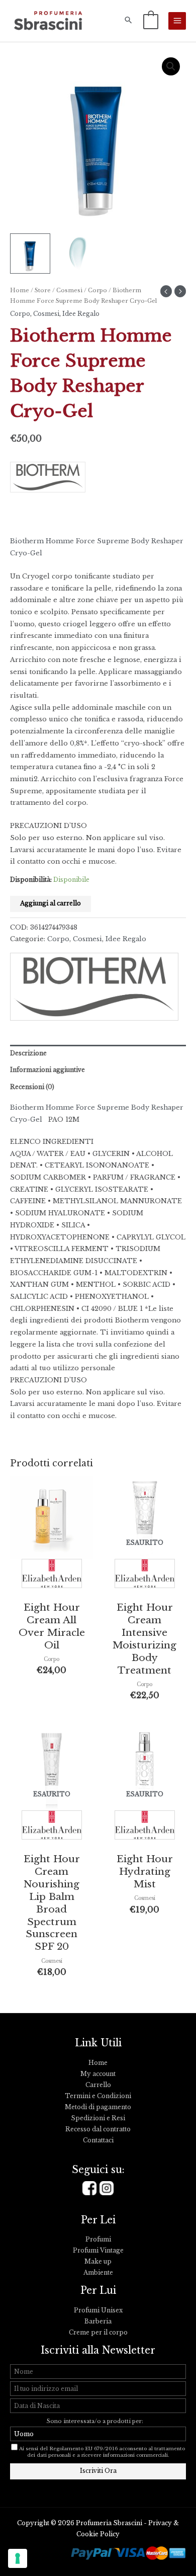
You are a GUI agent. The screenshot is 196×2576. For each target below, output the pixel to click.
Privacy (160, 2523)
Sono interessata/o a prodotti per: (96, 2421)
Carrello (98, 2085)
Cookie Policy (98, 2534)
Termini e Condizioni (98, 2096)
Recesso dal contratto (98, 2129)
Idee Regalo (81, 314)
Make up (98, 2262)
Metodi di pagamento (98, 2107)
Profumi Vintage (98, 2251)
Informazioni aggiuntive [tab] (47, 1070)
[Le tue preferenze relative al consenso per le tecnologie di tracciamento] (18, 2558)
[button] (128, 21)
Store (43, 290)
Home (20, 290)
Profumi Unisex (98, 2310)
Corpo (97, 290)
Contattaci (98, 2140)
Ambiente (98, 2273)
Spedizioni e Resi (98, 2118)
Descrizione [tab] (28, 1053)
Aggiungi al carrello (51, 903)
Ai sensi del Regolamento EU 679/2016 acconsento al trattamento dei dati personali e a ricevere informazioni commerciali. (102, 2452)
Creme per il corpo (98, 2333)
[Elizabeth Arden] (52, 1576)
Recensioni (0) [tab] (32, 1087)
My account (98, 2074)
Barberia (98, 2321)
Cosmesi (69, 290)
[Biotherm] (52, 480)
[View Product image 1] (30, 254)
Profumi (98, 2239)
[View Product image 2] (78, 254)
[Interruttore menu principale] (177, 21)
